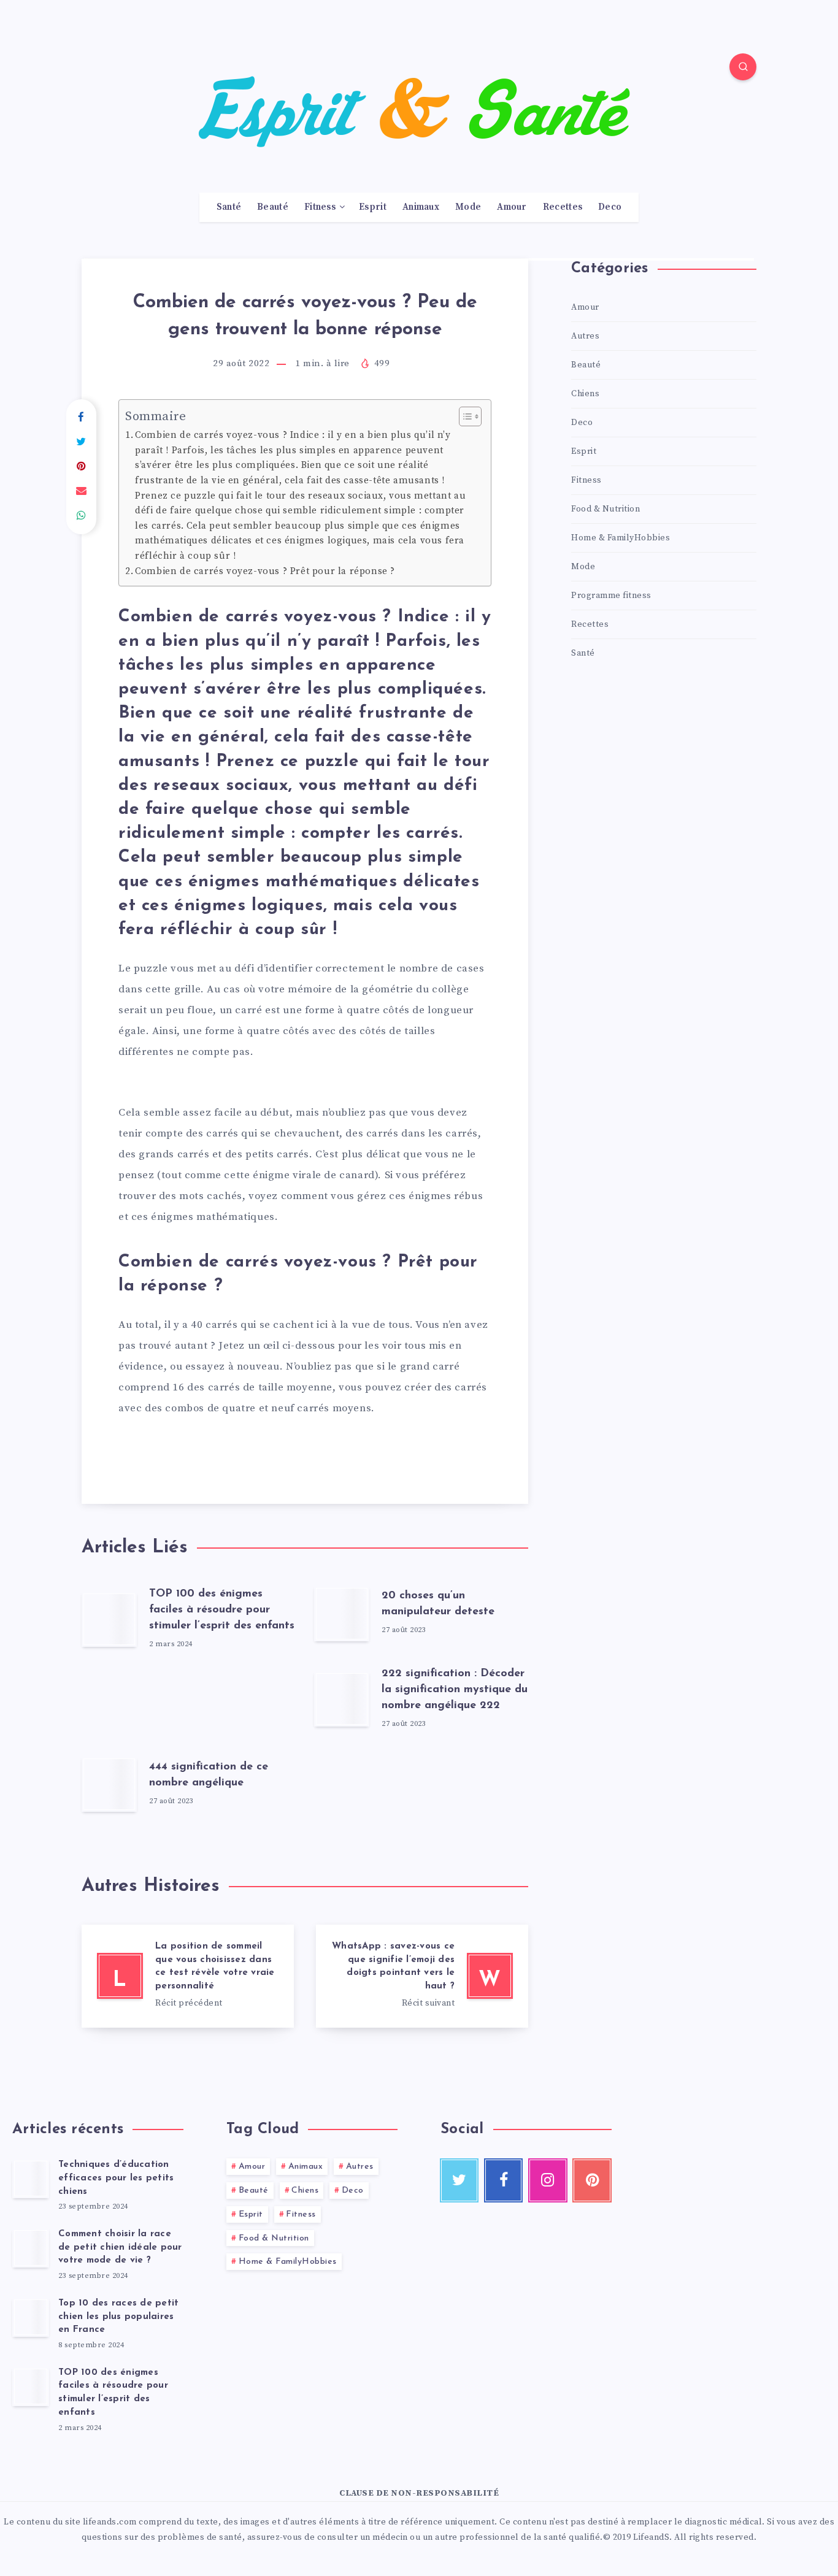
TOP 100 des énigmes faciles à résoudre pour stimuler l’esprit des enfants (222, 1610)
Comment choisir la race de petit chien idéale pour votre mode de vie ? (120, 2248)
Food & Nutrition (605, 509)
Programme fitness (611, 596)
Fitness (320, 207)
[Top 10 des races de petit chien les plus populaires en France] (31, 2317)
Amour (512, 207)
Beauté (273, 207)
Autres (585, 336)
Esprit (373, 207)
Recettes (563, 207)
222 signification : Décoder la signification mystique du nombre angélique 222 (455, 1690)
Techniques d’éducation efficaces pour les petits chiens (116, 2178)
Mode (468, 207)
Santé (229, 207)
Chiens (585, 394)
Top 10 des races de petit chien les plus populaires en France (118, 2317)
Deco (610, 207)
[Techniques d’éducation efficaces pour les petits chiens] (31, 2179)
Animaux (421, 207)
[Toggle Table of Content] (464, 416)
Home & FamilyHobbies (621, 538)
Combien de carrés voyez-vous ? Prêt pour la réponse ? (265, 571)
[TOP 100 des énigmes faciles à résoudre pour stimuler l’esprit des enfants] (31, 2386)
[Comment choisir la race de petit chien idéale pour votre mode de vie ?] (31, 2248)
